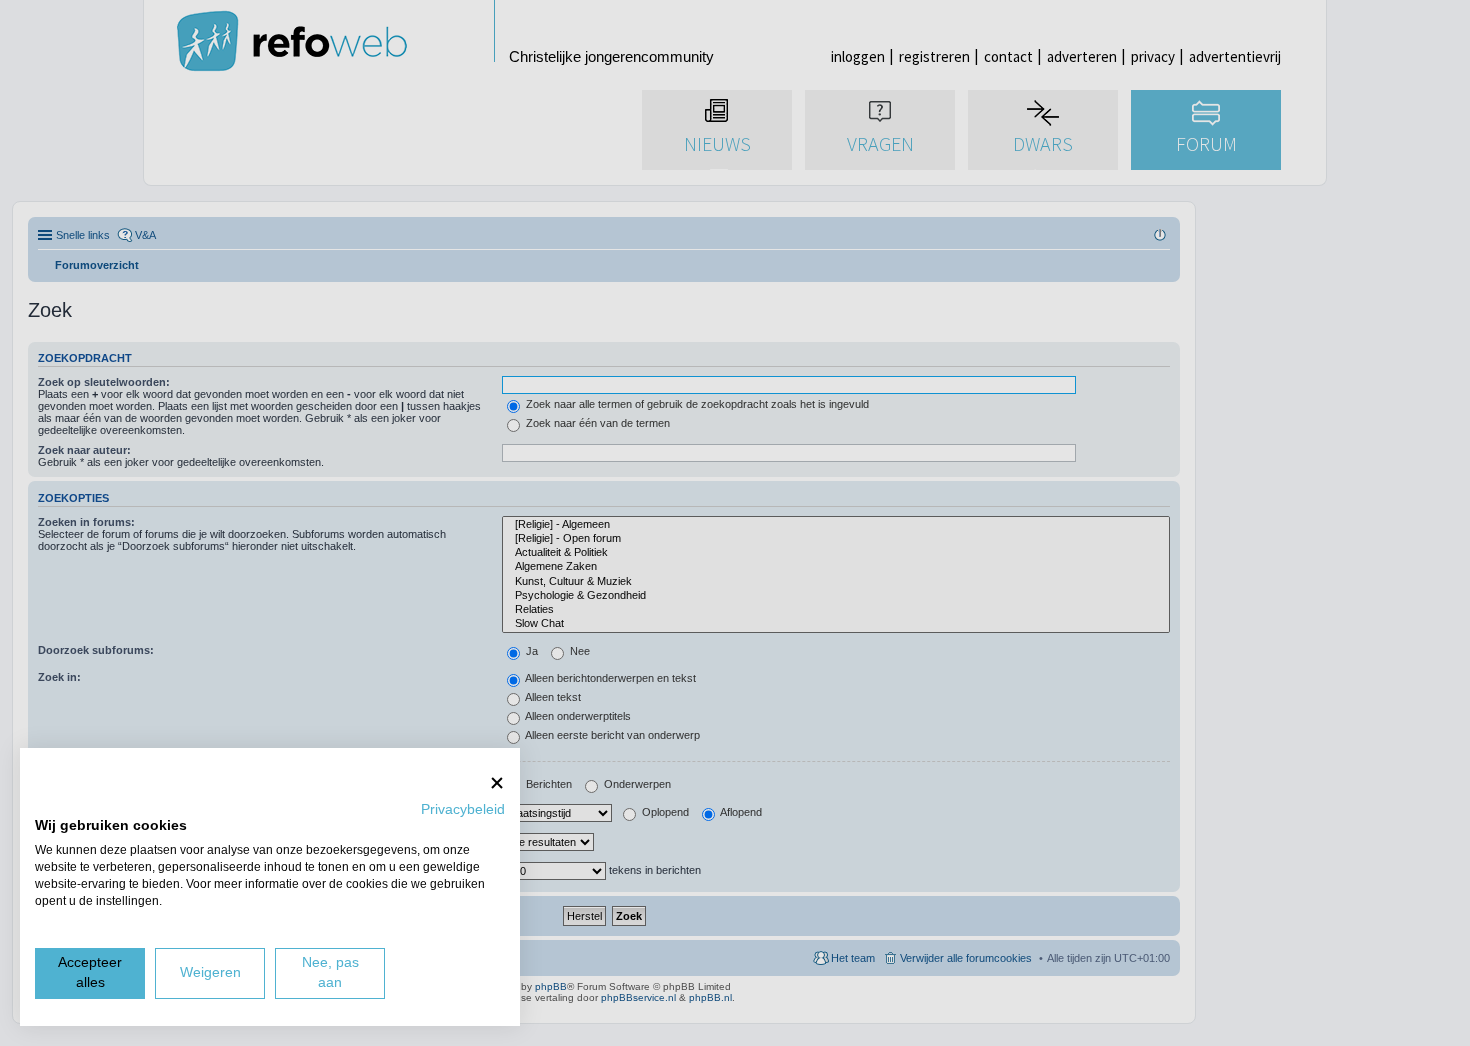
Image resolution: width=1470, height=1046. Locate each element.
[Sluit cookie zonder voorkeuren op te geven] (497, 782)
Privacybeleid (463, 809)
